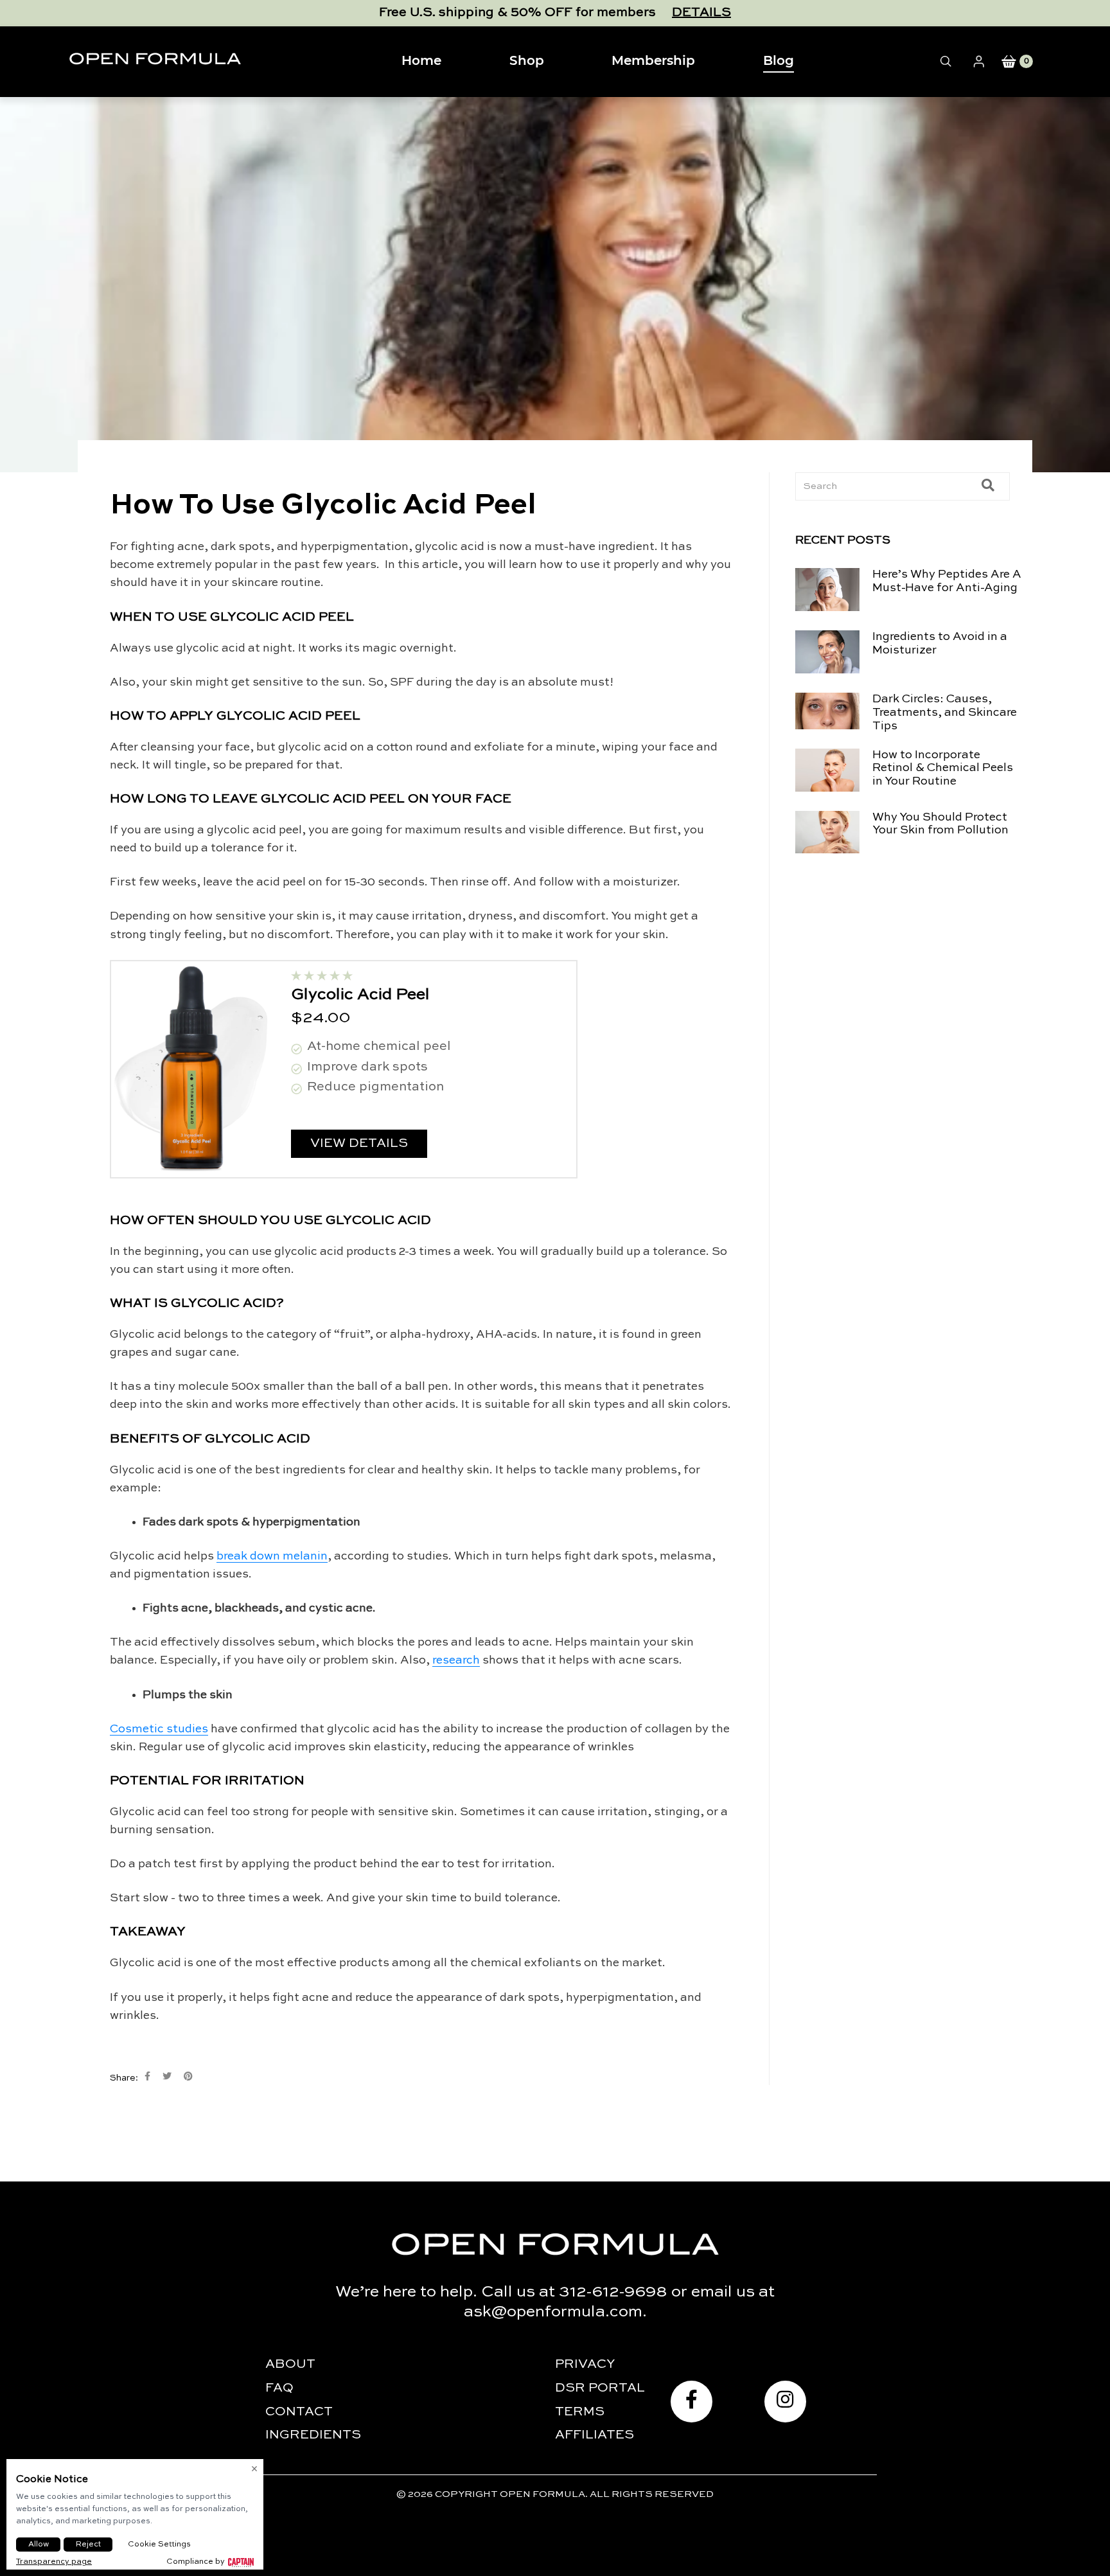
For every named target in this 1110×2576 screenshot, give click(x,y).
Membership (653, 61)
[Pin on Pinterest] (188, 2076)
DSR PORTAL (600, 2388)
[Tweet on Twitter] (167, 2076)
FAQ (279, 2388)
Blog (779, 61)
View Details (359, 1144)
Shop (527, 61)
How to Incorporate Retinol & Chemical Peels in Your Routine (943, 768)
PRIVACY (585, 2365)
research (456, 1660)
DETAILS (701, 13)
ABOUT (290, 2365)
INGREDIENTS (313, 2435)
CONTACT (299, 2412)
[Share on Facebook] (147, 2076)
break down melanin (272, 1556)
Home (421, 61)
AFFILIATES (595, 2435)
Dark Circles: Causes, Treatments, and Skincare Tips (945, 713)
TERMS (580, 2412)
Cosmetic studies (159, 1729)
